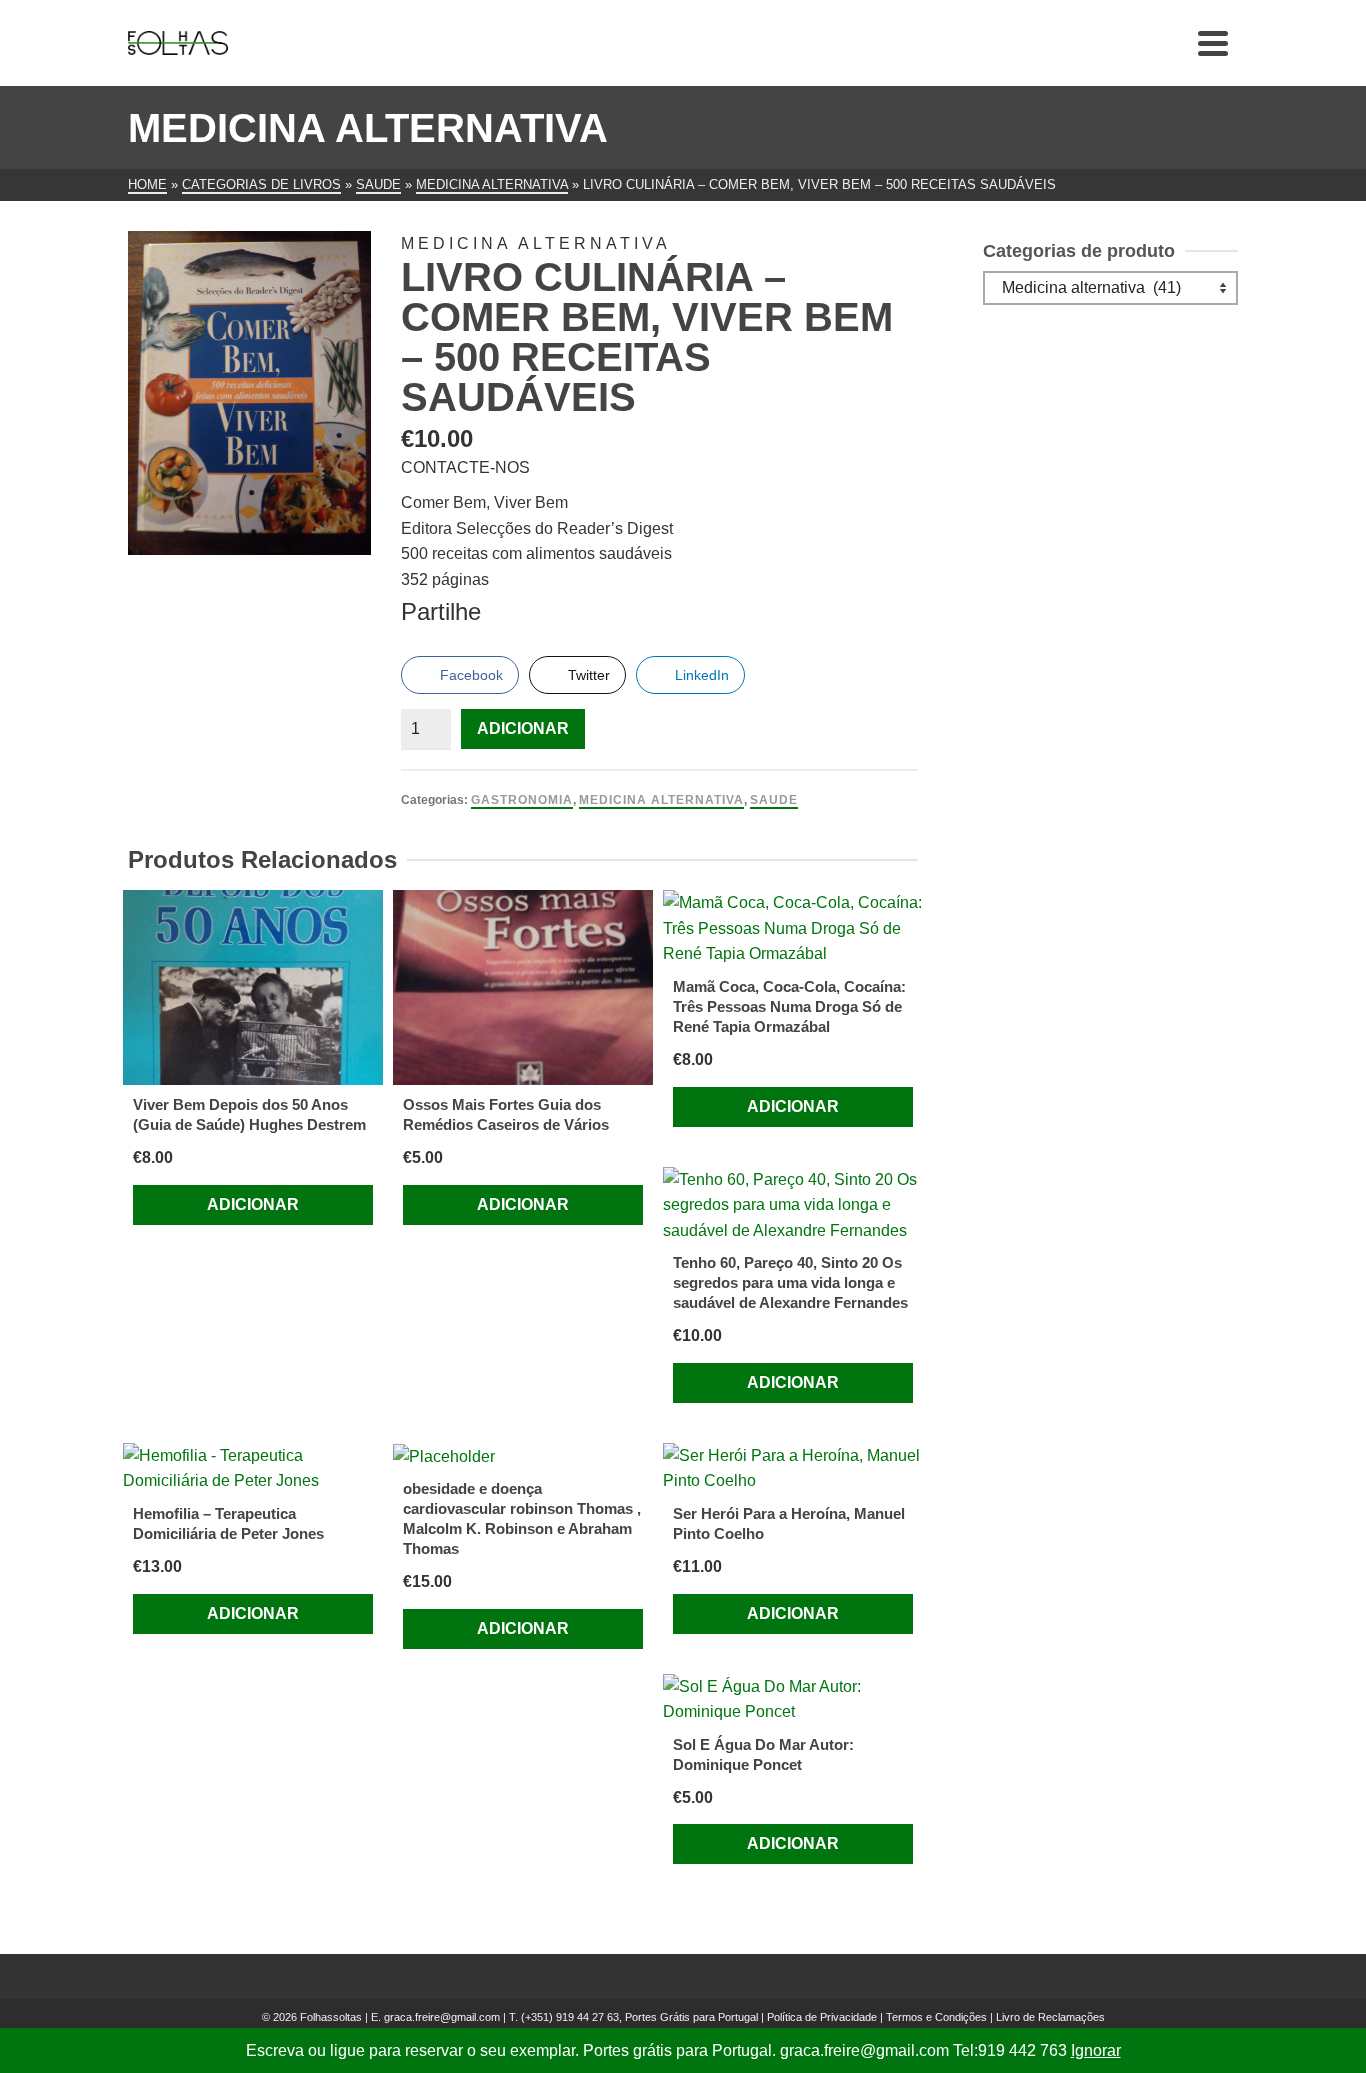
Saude (774, 800)
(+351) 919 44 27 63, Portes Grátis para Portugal (641, 2017)
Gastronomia (522, 800)
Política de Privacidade (822, 2017)
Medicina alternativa (661, 800)
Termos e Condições (936, 2017)
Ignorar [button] (1096, 2050)
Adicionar (523, 728)
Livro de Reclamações (1050, 2017)
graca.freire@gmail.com (442, 2017)
